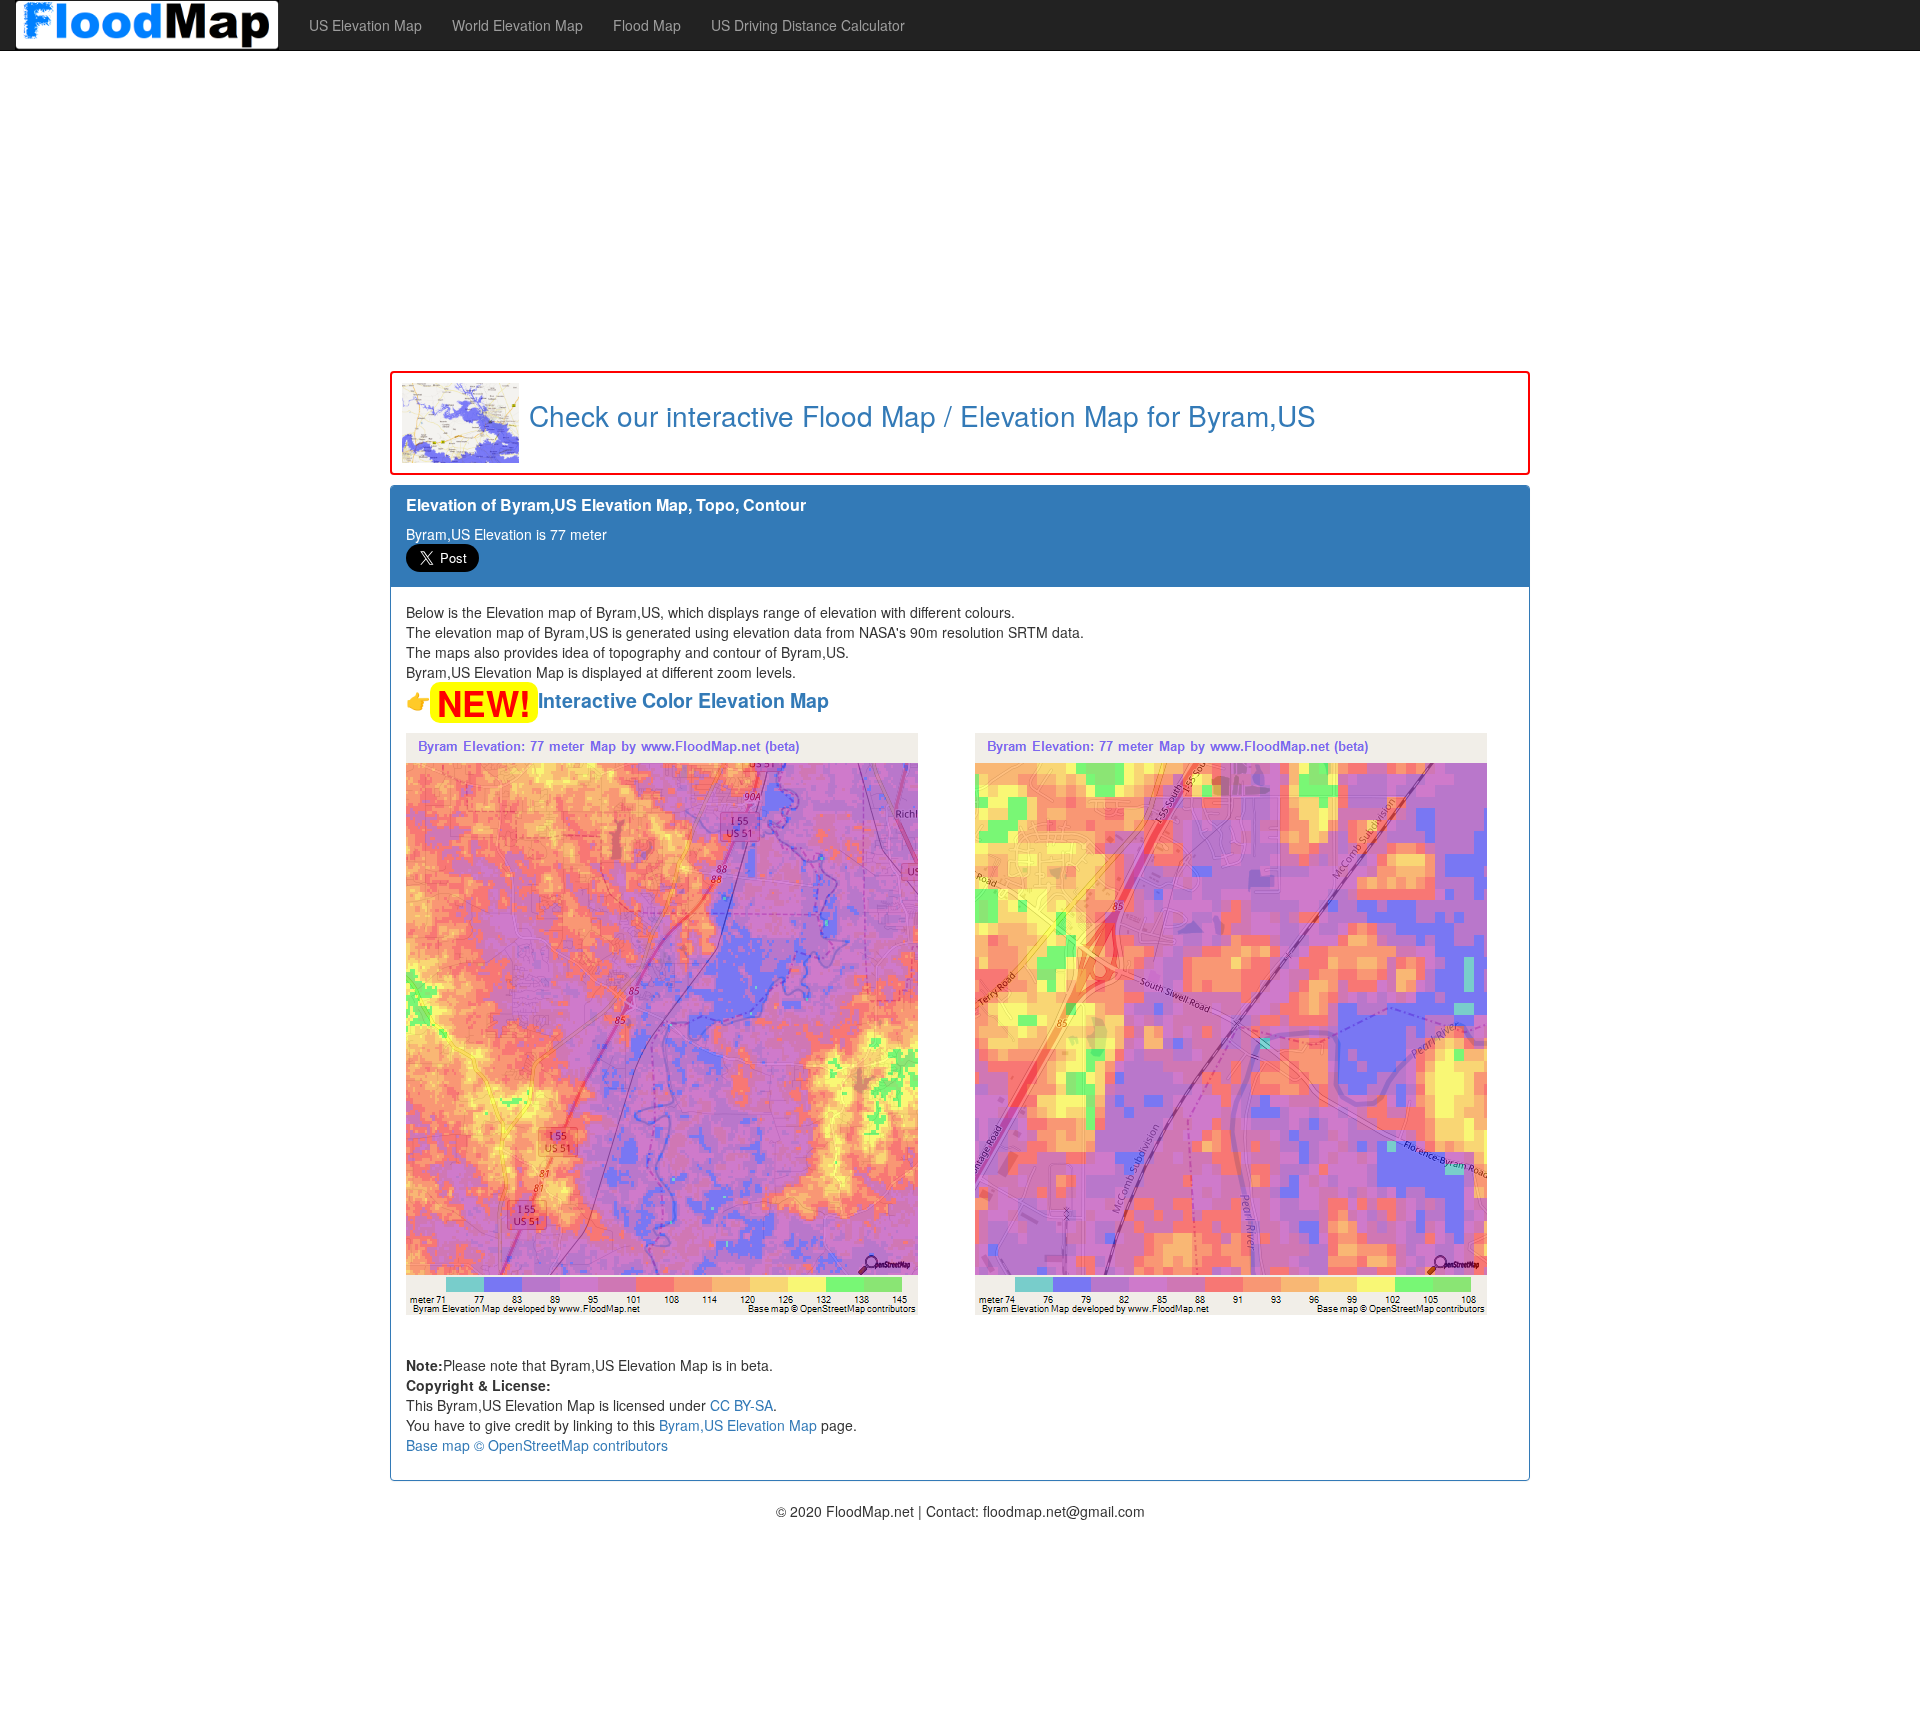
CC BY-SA (741, 1405)
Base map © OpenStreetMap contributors (537, 1445)
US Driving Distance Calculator (808, 25)
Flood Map (647, 25)
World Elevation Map (517, 25)
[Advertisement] (960, 211)
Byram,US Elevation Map (738, 1425)
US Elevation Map (365, 25)
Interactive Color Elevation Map (683, 700)
